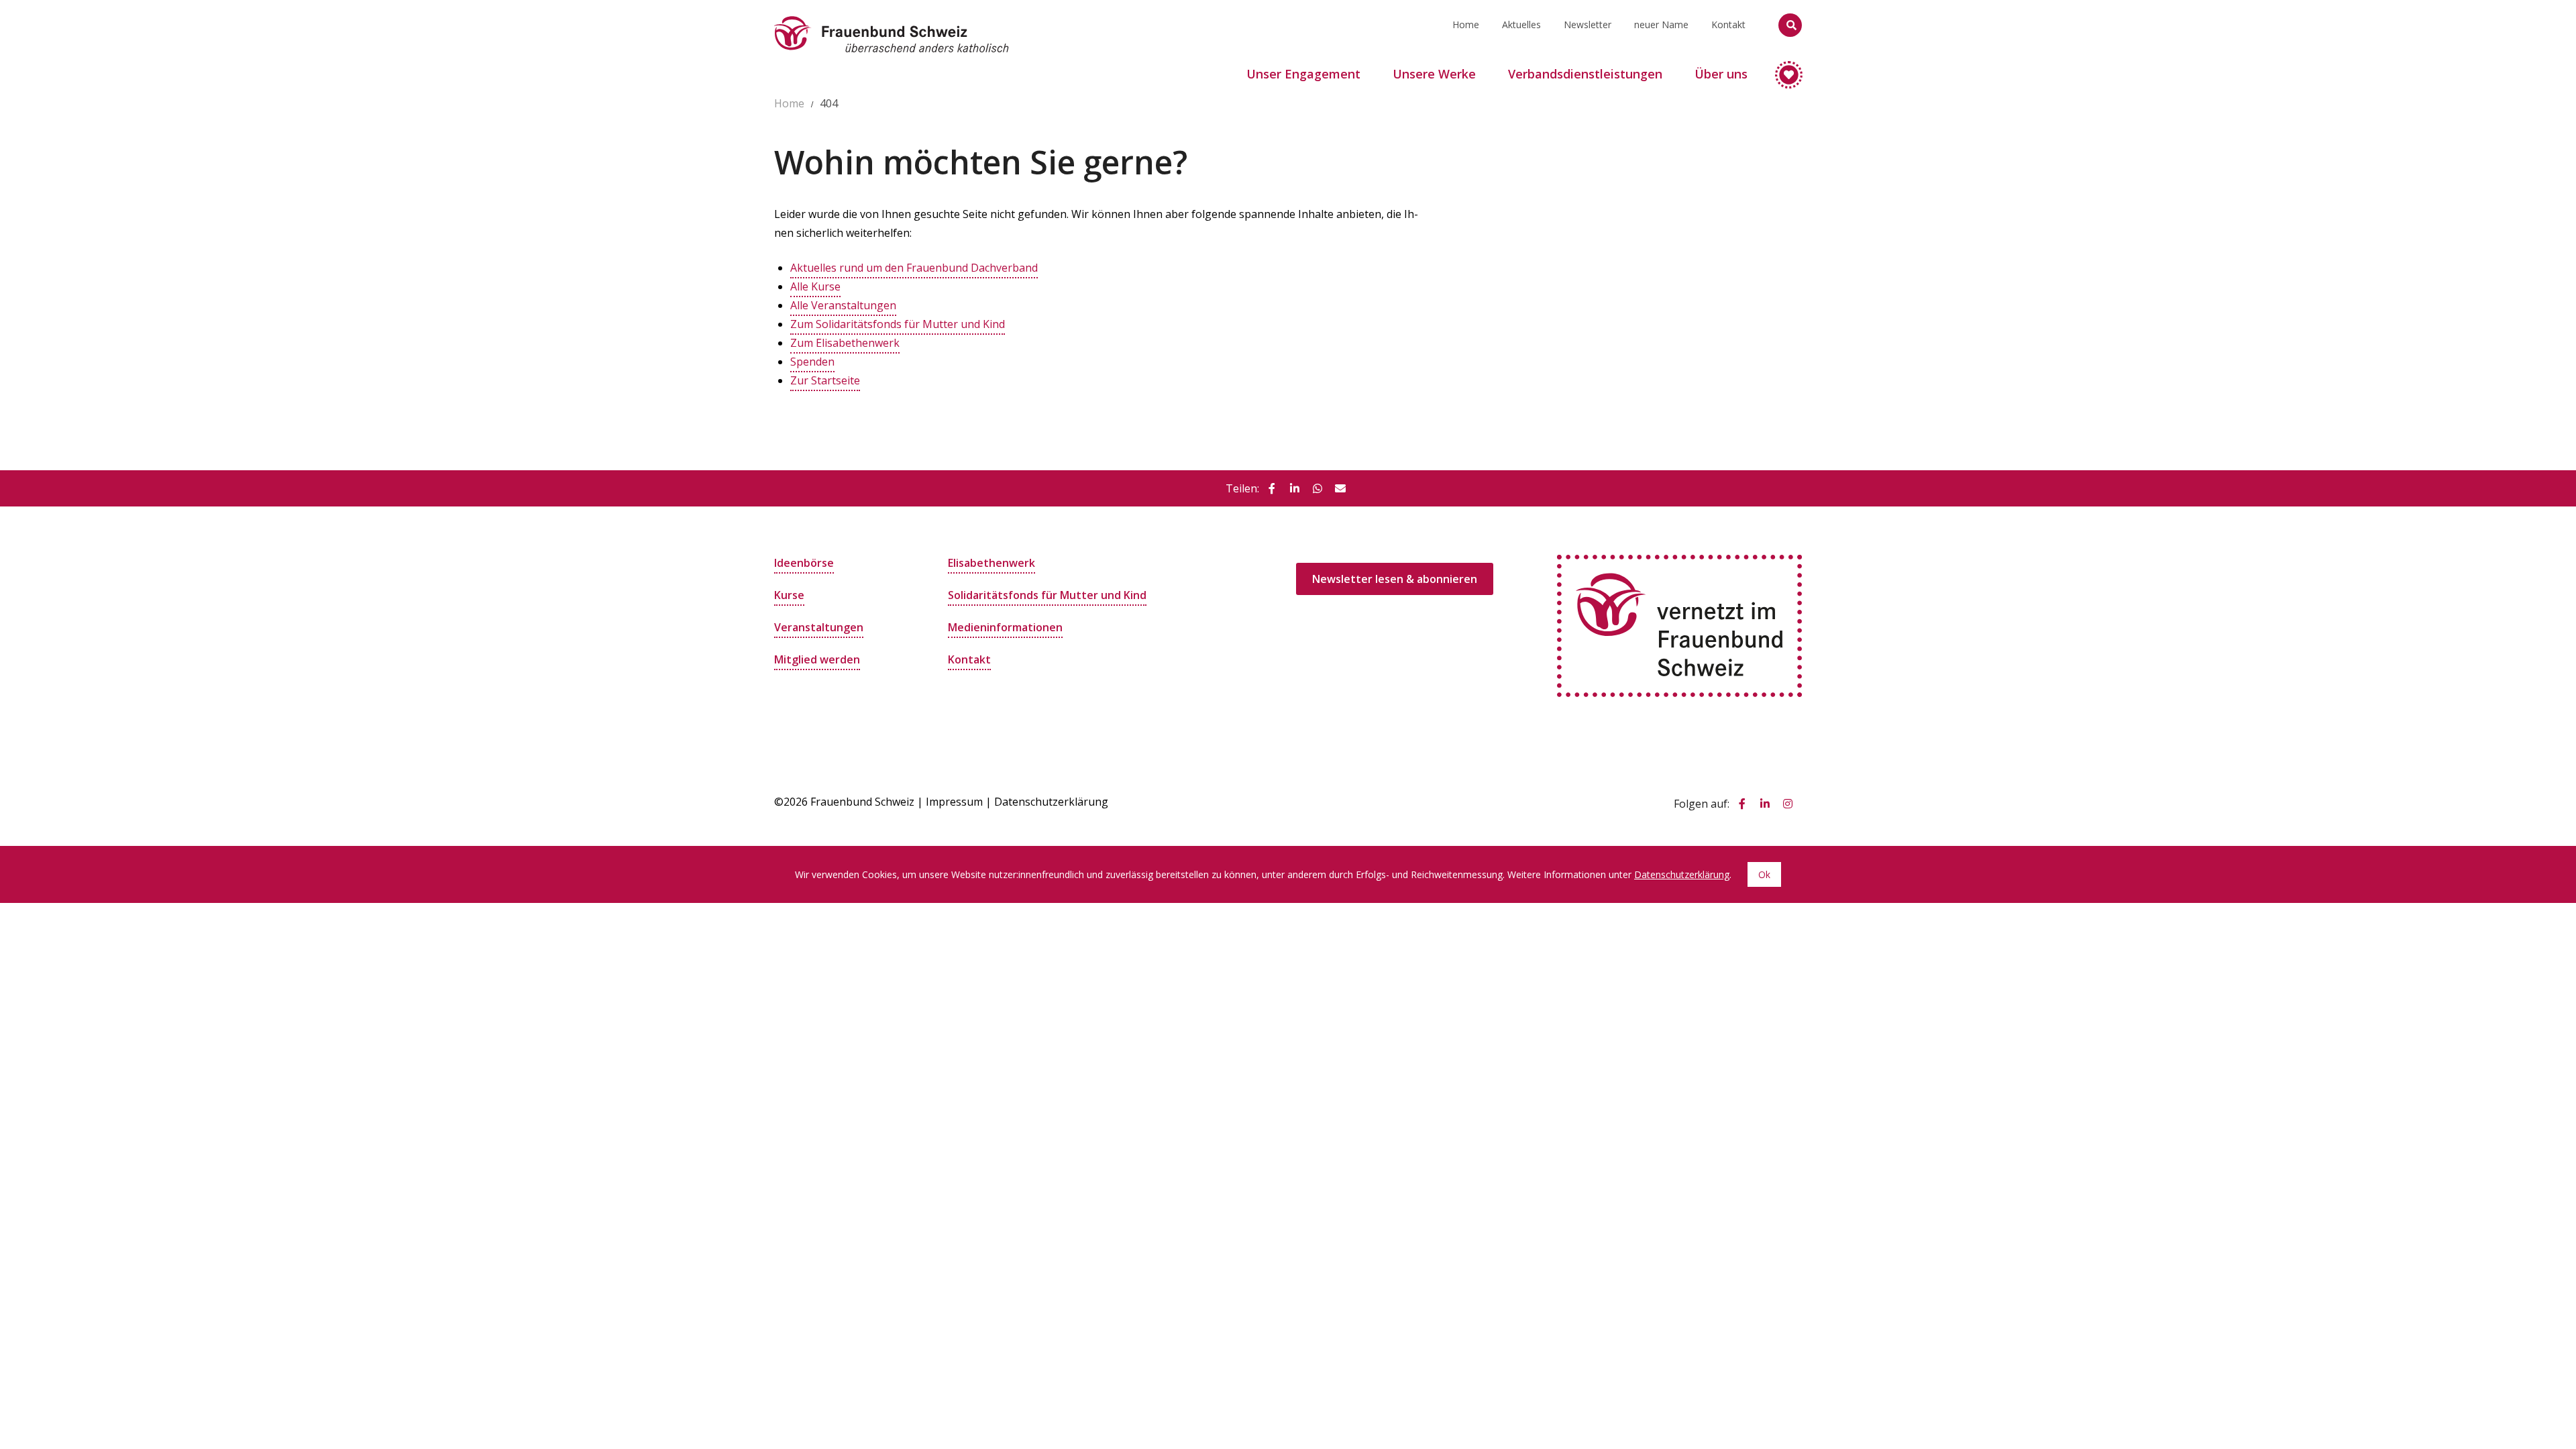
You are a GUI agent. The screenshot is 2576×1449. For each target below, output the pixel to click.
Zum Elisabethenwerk (845, 343)
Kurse (789, 595)
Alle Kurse (815, 286)
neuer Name (1661, 24)
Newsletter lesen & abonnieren (1395, 579)
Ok (1764, 874)
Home (1466, 24)
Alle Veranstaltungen (843, 305)
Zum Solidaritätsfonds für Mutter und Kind (898, 324)
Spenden (812, 362)
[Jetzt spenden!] (1783, 69)
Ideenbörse (804, 563)
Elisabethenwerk (991, 563)
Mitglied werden (817, 659)
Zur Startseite (825, 380)
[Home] (892, 17)
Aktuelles (1521, 24)
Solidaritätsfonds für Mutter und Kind (1047, 595)
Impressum (954, 802)
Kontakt (1728, 24)
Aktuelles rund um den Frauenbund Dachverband (914, 268)
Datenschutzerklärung (1051, 802)
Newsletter (1588, 24)
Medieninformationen (1005, 627)
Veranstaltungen (819, 627)
